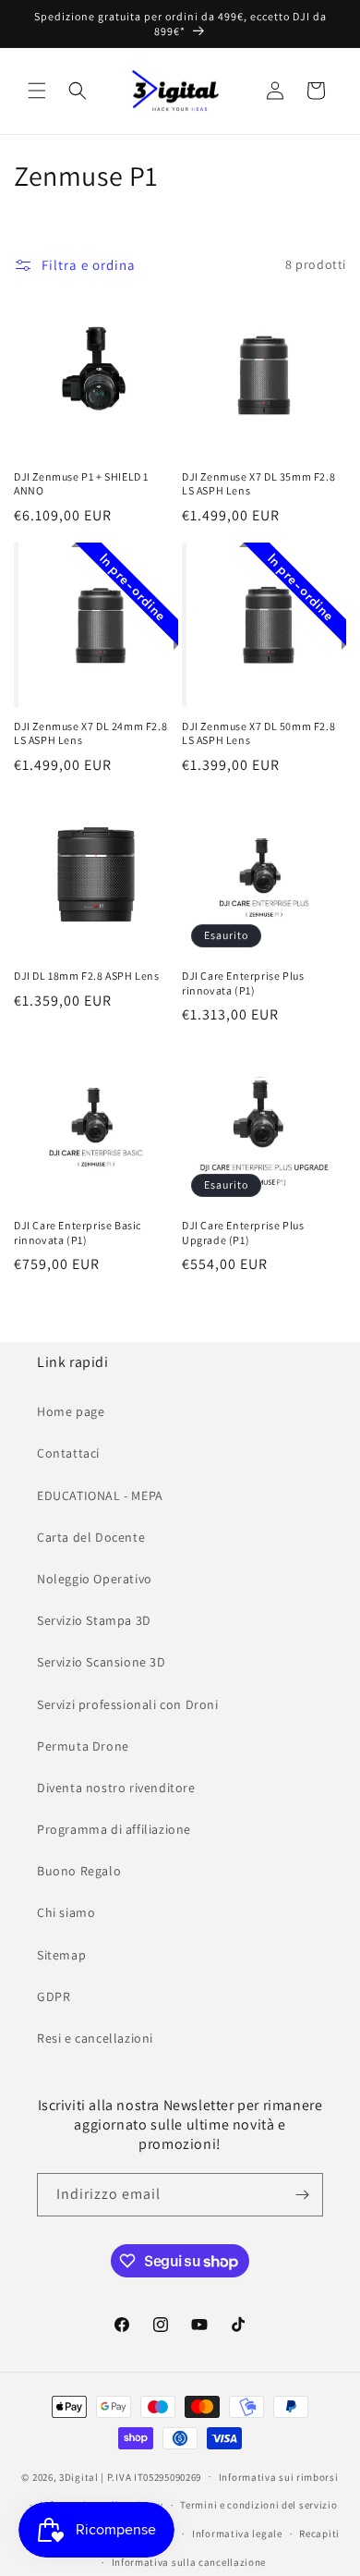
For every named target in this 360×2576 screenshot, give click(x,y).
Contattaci (68, 1453)
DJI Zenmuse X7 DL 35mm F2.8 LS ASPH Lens (258, 484)
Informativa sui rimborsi (279, 2477)
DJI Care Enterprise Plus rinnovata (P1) (243, 983)
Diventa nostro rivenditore (116, 1788)
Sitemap (61, 1955)
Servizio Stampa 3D (94, 1620)
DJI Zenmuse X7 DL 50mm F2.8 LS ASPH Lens (258, 733)
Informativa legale (237, 2533)
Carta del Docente (91, 1537)
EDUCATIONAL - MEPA (100, 1496)
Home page (71, 1411)
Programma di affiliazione (114, 1829)
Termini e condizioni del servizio (258, 2505)
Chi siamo (66, 1912)
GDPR (54, 1996)
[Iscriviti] (302, 2195)
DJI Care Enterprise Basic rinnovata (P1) (78, 1233)
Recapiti (319, 2533)
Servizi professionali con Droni (128, 1704)
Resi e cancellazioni (95, 2038)
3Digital (79, 2476)
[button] (37, 91)
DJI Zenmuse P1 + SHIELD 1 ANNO (81, 484)
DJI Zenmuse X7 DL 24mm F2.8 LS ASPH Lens (90, 733)
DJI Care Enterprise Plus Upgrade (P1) (243, 1233)
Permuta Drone (83, 1746)
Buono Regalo (79, 1871)
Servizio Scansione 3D (102, 1662)
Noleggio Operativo (95, 1579)
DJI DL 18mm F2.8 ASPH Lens (87, 976)
